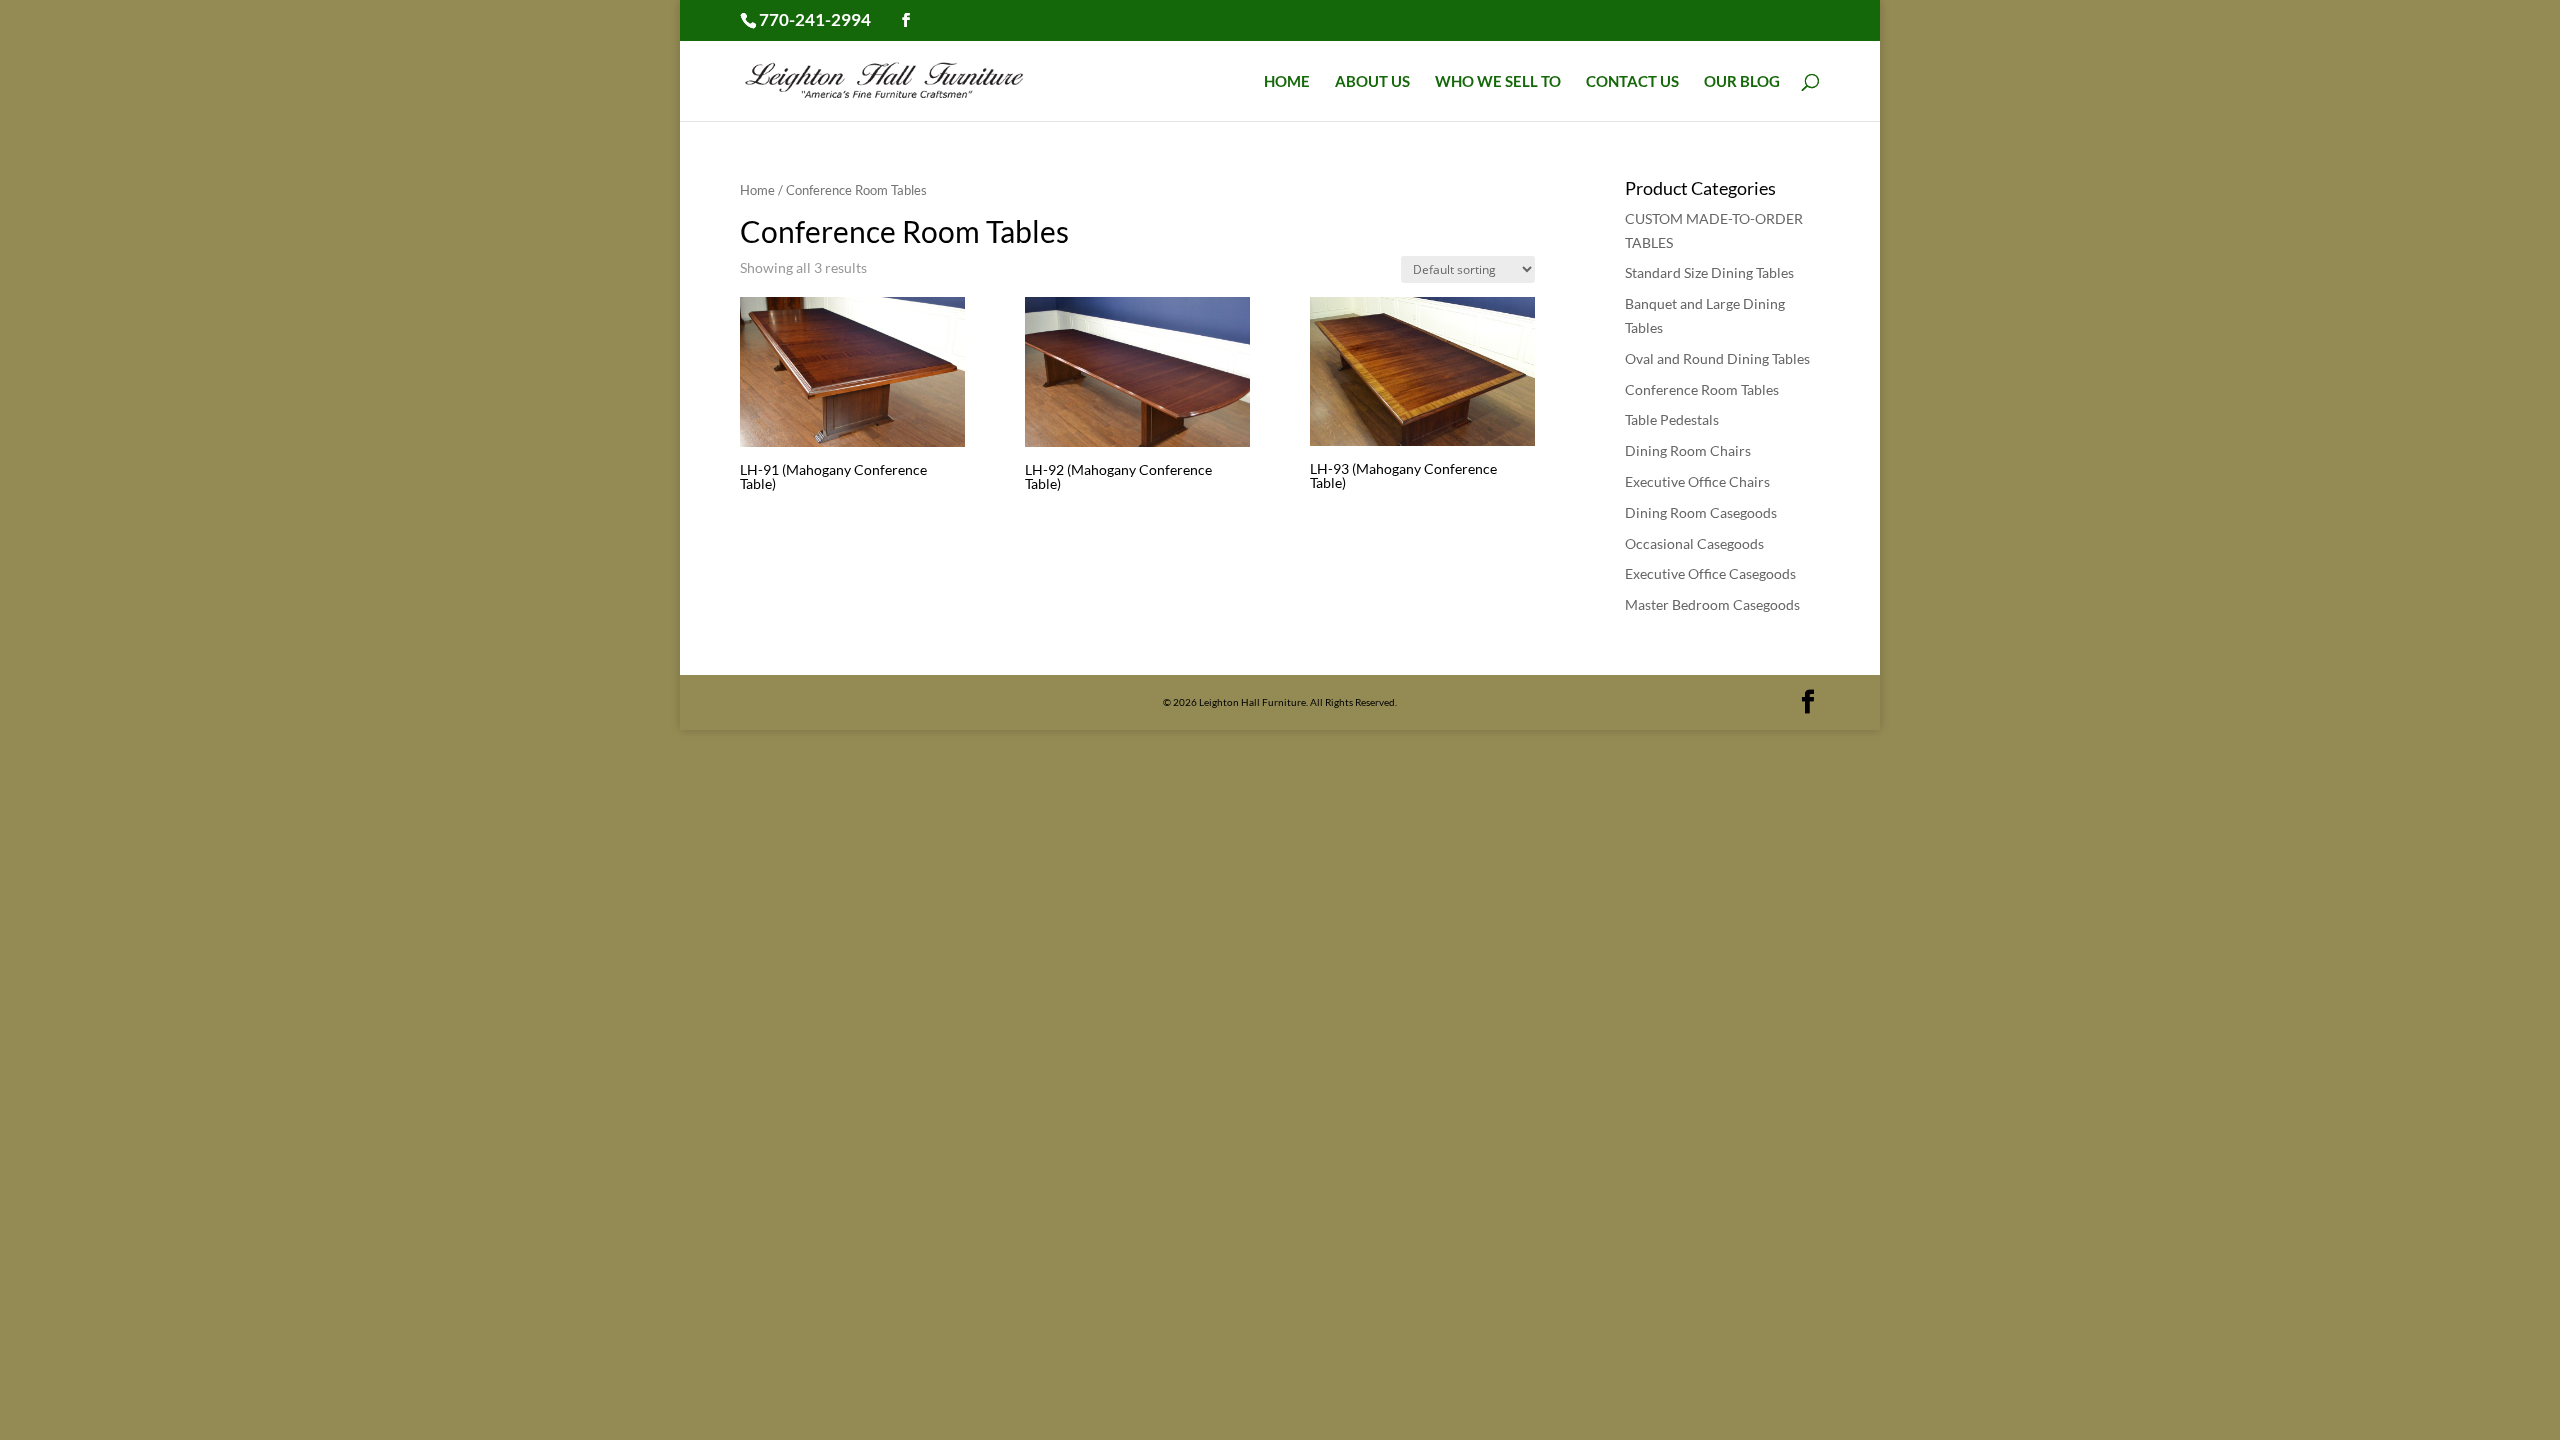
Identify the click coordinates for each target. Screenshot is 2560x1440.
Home (1287, 82)
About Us (1372, 82)
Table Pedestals (1672, 419)
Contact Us (1632, 82)
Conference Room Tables (1702, 389)
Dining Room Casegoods (1701, 512)
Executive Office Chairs (1697, 481)
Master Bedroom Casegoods (1712, 604)
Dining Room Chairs (1688, 450)
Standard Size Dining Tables (1709, 272)
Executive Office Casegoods (1710, 573)
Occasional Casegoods (1694, 543)
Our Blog (1742, 82)
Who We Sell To (1498, 82)
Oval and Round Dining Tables (1717, 358)
